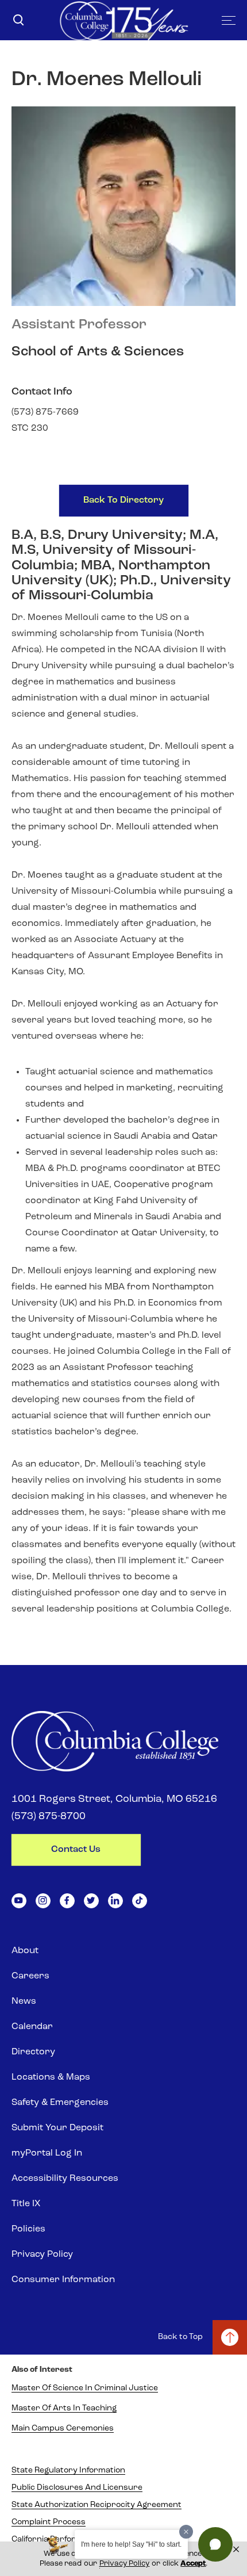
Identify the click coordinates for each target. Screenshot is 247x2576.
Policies (28, 2229)
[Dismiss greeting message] (186, 2532)
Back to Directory (123, 500)
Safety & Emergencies (60, 2103)
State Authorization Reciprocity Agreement (97, 2505)
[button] (215, 2544)
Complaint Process (49, 2522)
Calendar (32, 2027)
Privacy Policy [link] (125, 2564)
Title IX (26, 2204)
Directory (33, 2052)
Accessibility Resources (65, 2179)
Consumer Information (63, 2280)
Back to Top (180, 2337)
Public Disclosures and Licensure (77, 2488)
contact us (76, 1850)
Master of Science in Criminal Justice (85, 2388)
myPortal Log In (47, 2153)
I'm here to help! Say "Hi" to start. (131, 2544)
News (24, 2001)
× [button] (236, 2550)
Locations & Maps (51, 2077)
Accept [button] (193, 2564)
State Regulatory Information (68, 2470)
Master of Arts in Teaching (64, 2408)
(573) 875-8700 (49, 1817)
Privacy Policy (42, 2255)
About (25, 1951)
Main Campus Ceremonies (63, 2428)
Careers (30, 1976)
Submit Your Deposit (57, 2128)
